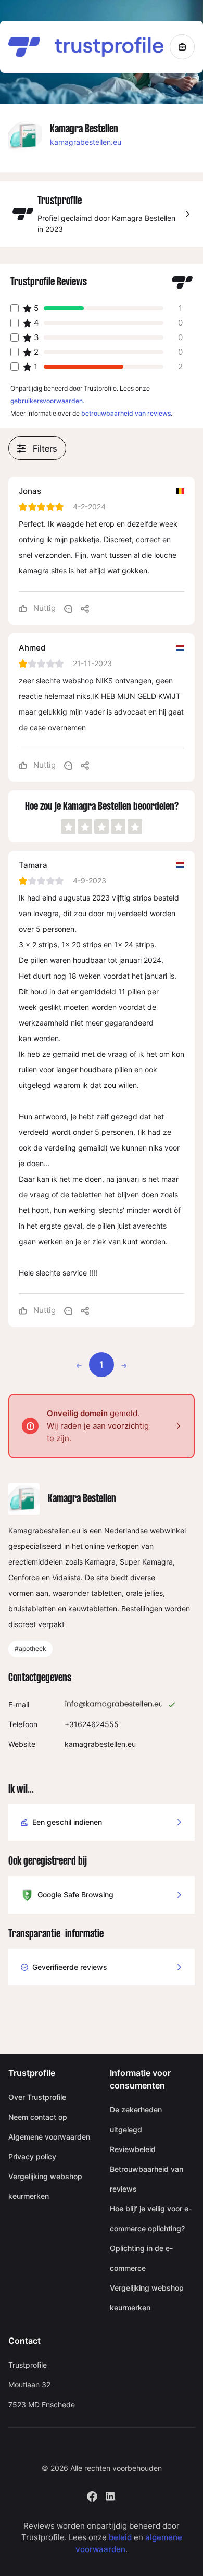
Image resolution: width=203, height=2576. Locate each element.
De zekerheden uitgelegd (136, 2119)
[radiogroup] (102, 827)
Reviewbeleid (133, 2149)
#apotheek (30, 1649)
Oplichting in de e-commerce (141, 2258)
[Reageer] (68, 608)
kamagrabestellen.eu (86, 142)
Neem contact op (38, 2117)
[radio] (68, 827)
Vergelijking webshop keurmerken (45, 2186)
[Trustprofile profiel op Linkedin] (111, 2495)
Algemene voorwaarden (49, 2137)
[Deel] (85, 608)
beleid (120, 2537)
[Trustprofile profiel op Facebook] (92, 2495)
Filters (45, 448)
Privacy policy (32, 2156)
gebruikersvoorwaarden (47, 401)
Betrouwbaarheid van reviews (147, 2179)
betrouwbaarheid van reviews (126, 413)
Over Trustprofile (37, 2097)
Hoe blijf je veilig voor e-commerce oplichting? (151, 2218)
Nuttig (43, 608)
